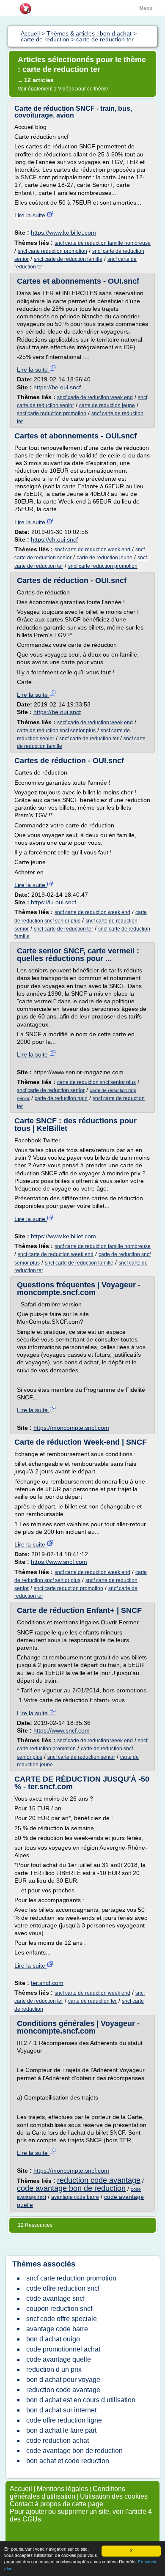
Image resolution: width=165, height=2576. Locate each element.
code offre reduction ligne (64, 2420)
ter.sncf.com (47, 1983)
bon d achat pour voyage (63, 2380)
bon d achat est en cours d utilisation (81, 2400)
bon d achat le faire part (61, 2430)
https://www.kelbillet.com (63, 233)
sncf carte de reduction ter (89, 739)
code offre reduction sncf (63, 2288)
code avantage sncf (55, 2298)
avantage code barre (75, 2197)
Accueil (21, 2489)
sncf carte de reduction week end (95, 397)
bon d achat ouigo (53, 2339)
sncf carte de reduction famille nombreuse (103, 243)
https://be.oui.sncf (57, 387)
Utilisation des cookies (114, 2496)
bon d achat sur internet (61, 2410)
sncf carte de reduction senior (51, 1090)
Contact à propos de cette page (56, 2504)
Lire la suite (31, 215)
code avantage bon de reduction (71, 2188)
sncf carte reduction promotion (52, 251)
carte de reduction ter (92, 2001)
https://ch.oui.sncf (54, 539)
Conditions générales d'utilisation (67, 2493)
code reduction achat (58, 2440)
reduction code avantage (99, 2180)
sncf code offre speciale (62, 2319)
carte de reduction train (61, 1098)
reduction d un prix (54, 2369)
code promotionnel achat (63, 2349)
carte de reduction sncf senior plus (56, 731)
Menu (146, 8)
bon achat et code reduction (68, 2461)
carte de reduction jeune (107, 405)
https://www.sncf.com (59, 1562)
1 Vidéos (65, 89)
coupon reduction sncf (59, 2309)
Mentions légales (62, 2489)
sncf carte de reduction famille (68, 259)
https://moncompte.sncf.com (71, 1428)
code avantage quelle (59, 2359)
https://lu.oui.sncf (54, 902)
